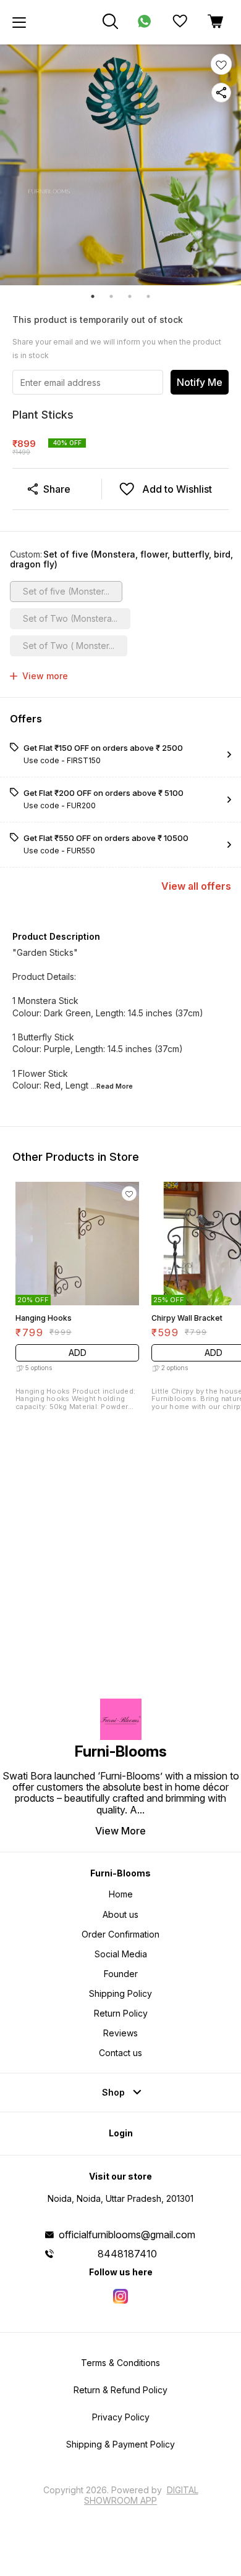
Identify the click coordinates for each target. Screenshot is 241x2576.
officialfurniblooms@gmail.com (127, 2235)
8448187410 (127, 2254)
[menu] (19, 22)
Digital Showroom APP (141, 2495)
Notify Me (200, 382)
